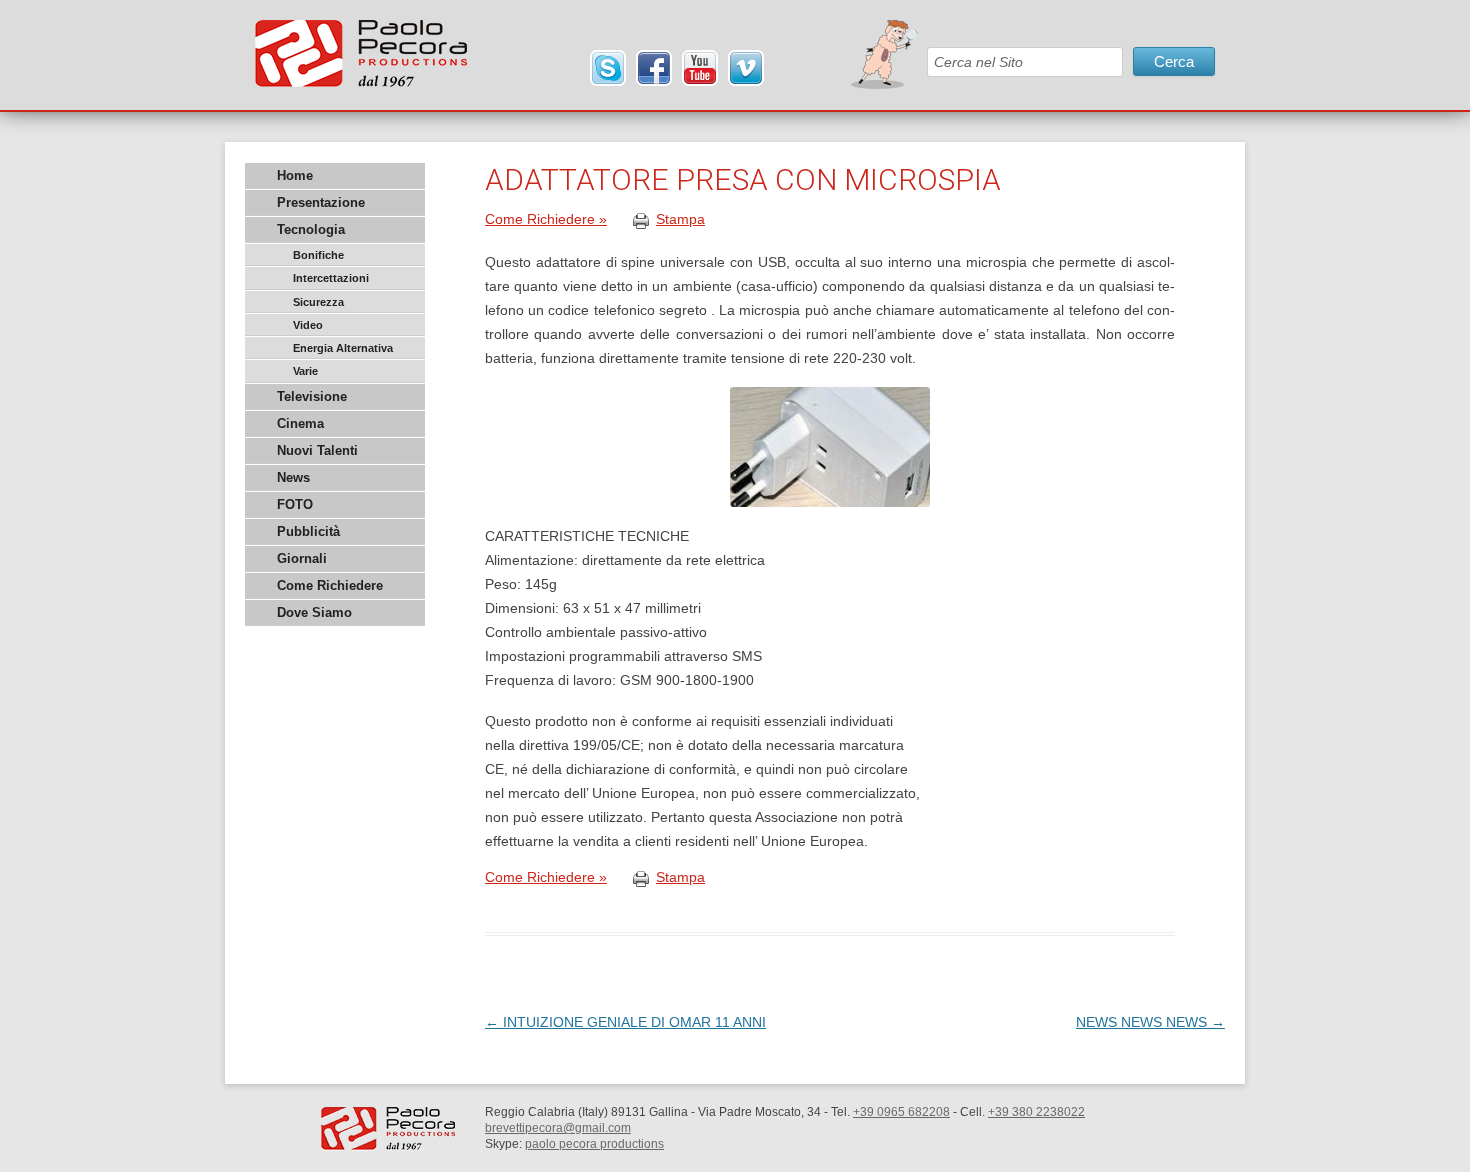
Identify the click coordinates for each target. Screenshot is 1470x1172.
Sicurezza (318, 302)
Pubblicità (308, 531)
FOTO (295, 504)
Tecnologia (311, 229)
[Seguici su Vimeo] (746, 69)
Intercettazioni (331, 278)
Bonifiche (318, 255)
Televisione (312, 396)
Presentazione (321, 202)
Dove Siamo (314, 612)
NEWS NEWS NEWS (1150, 1022)
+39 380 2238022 (1036, 1112)
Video (308, 325)
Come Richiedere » (546, 219)
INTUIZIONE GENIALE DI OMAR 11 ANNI (625, 1022)
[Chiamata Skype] (608, 69)
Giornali (302, 558)
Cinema (300, 423)
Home (295, 175)
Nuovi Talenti (317, 450)
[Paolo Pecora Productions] (361, 61)
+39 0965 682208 (901, 1112)
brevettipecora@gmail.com (558, 1128)
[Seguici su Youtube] (700, 69)
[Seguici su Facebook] (654, 69)
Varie (305, 371)
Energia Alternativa (343, 348)
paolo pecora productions (594, 1144)
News (293, 477)
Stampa (680, 219)
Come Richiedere (330, 585)
